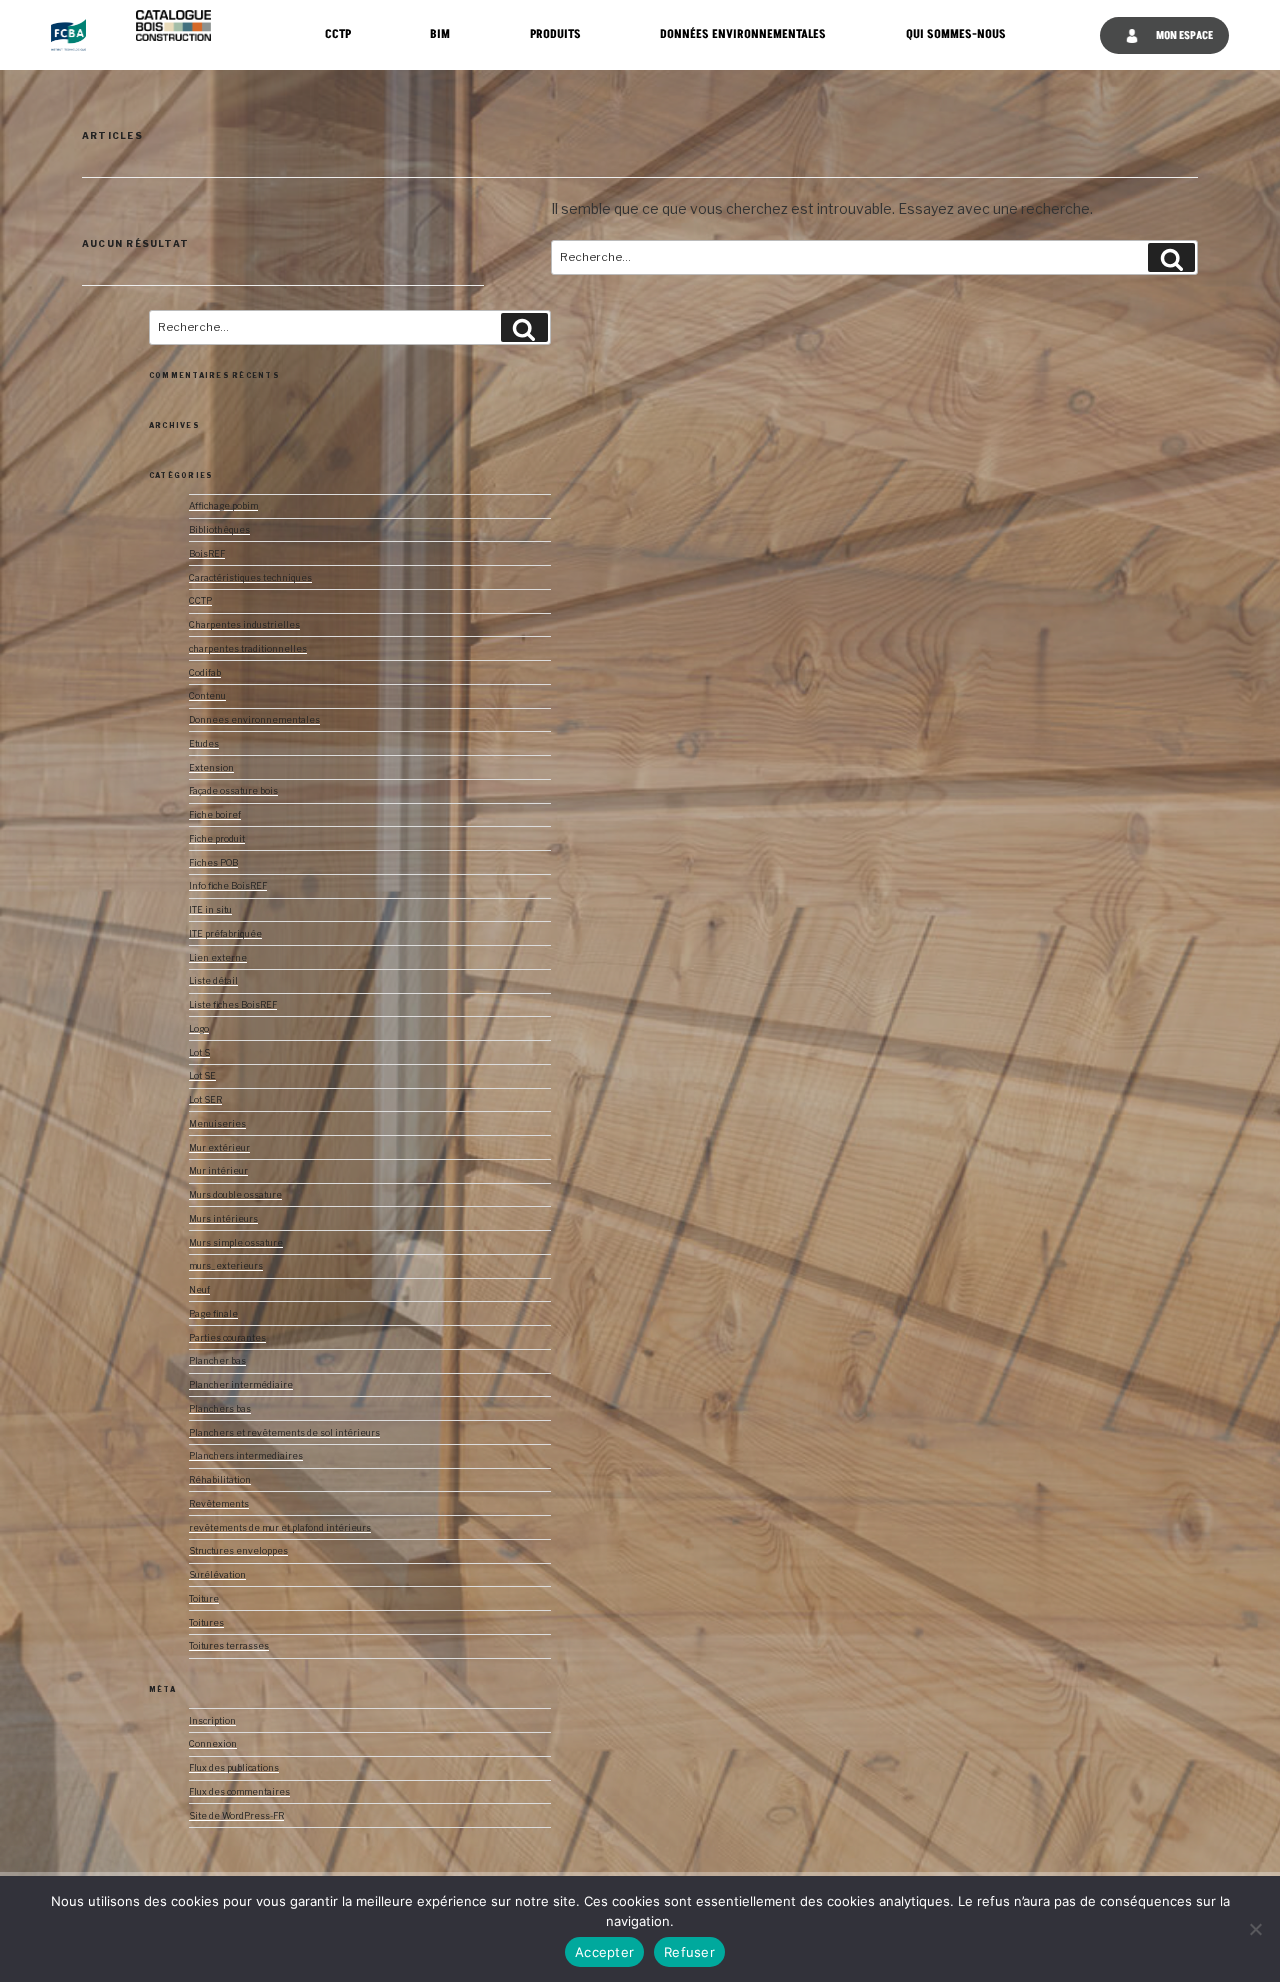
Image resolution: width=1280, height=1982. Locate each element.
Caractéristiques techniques (250, 578)
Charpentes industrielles (244, 625)
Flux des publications (234, 1768)
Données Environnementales (743, 34)
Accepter (604, 1952)
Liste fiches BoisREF (233, 1005)
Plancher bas (217, 1361)
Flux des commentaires (239, 1792)
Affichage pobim (223, 506)
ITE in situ (210, 910)
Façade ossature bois (233, 791)
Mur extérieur (219, 1148)
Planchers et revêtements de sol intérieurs (284, 1433)
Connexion (213, 1744)
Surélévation (217, 1575)
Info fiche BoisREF (228, 886)
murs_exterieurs (226, 1266)
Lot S (199, 1053)
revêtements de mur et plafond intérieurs (280, 1528)
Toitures (206, 1623)
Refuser (689, 1952)
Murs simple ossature (236, 1243)
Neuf (199, 1290)
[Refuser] (1255, 1929)
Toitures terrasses (229, 1646)
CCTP (338, 34)
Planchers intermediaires (246, 1456)
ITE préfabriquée (225, 934)
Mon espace (1183, 35)
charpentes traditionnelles (248, 649)
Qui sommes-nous (956, 34)
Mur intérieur (218, 1171)
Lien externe (218, 958)
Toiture (204, 1599)
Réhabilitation (220, 1480)
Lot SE (202, 1076)
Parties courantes (227, 1338)
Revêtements (219, 1504)
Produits (555, 34)
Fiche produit (217, 839)
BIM (440, 34)
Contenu (207, 696)
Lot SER (205, 1100)
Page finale (213, 1314)
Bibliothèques (219, 530)
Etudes (204, 744)
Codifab (205, 673)
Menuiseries (217, 1124)
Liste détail (213, 981)
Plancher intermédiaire (241, 1385)
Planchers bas (220, 1409)
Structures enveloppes (238, 1551)
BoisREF (207, 554)
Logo (199, 1029)
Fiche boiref (215, 815)
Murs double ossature (235, 1195)
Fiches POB (213, 863)
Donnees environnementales (254, 720)
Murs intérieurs (223, 1219)
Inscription (212, 1721)
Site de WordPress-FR (236, 1816)
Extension (211, 768)
